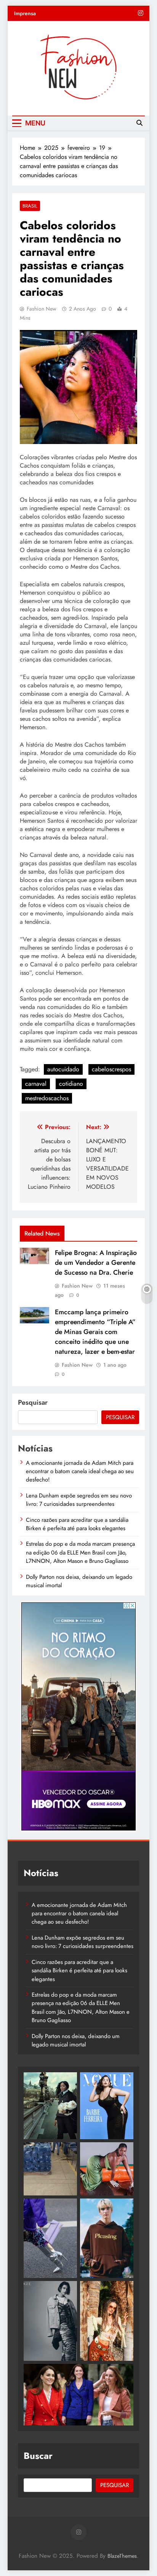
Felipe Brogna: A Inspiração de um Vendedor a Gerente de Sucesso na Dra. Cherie (96, 1263)
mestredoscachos (47, 1098)
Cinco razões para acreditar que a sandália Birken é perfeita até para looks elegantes (77, 1524)
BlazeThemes (122, 2556)
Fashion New (42, 309)
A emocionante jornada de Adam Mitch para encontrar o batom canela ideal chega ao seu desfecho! (80, 1471)
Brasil (30, 206)
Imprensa (25, 13)
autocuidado (63, 1069)
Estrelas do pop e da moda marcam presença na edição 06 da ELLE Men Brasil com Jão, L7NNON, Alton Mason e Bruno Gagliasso (80, 1552)
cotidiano (71, 1084)
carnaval (36, 1084)
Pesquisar (33, 1402)
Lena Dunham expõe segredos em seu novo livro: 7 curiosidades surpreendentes (79, 1500)
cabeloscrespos (111, 1069)
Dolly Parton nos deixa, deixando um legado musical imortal (79, 1581)
